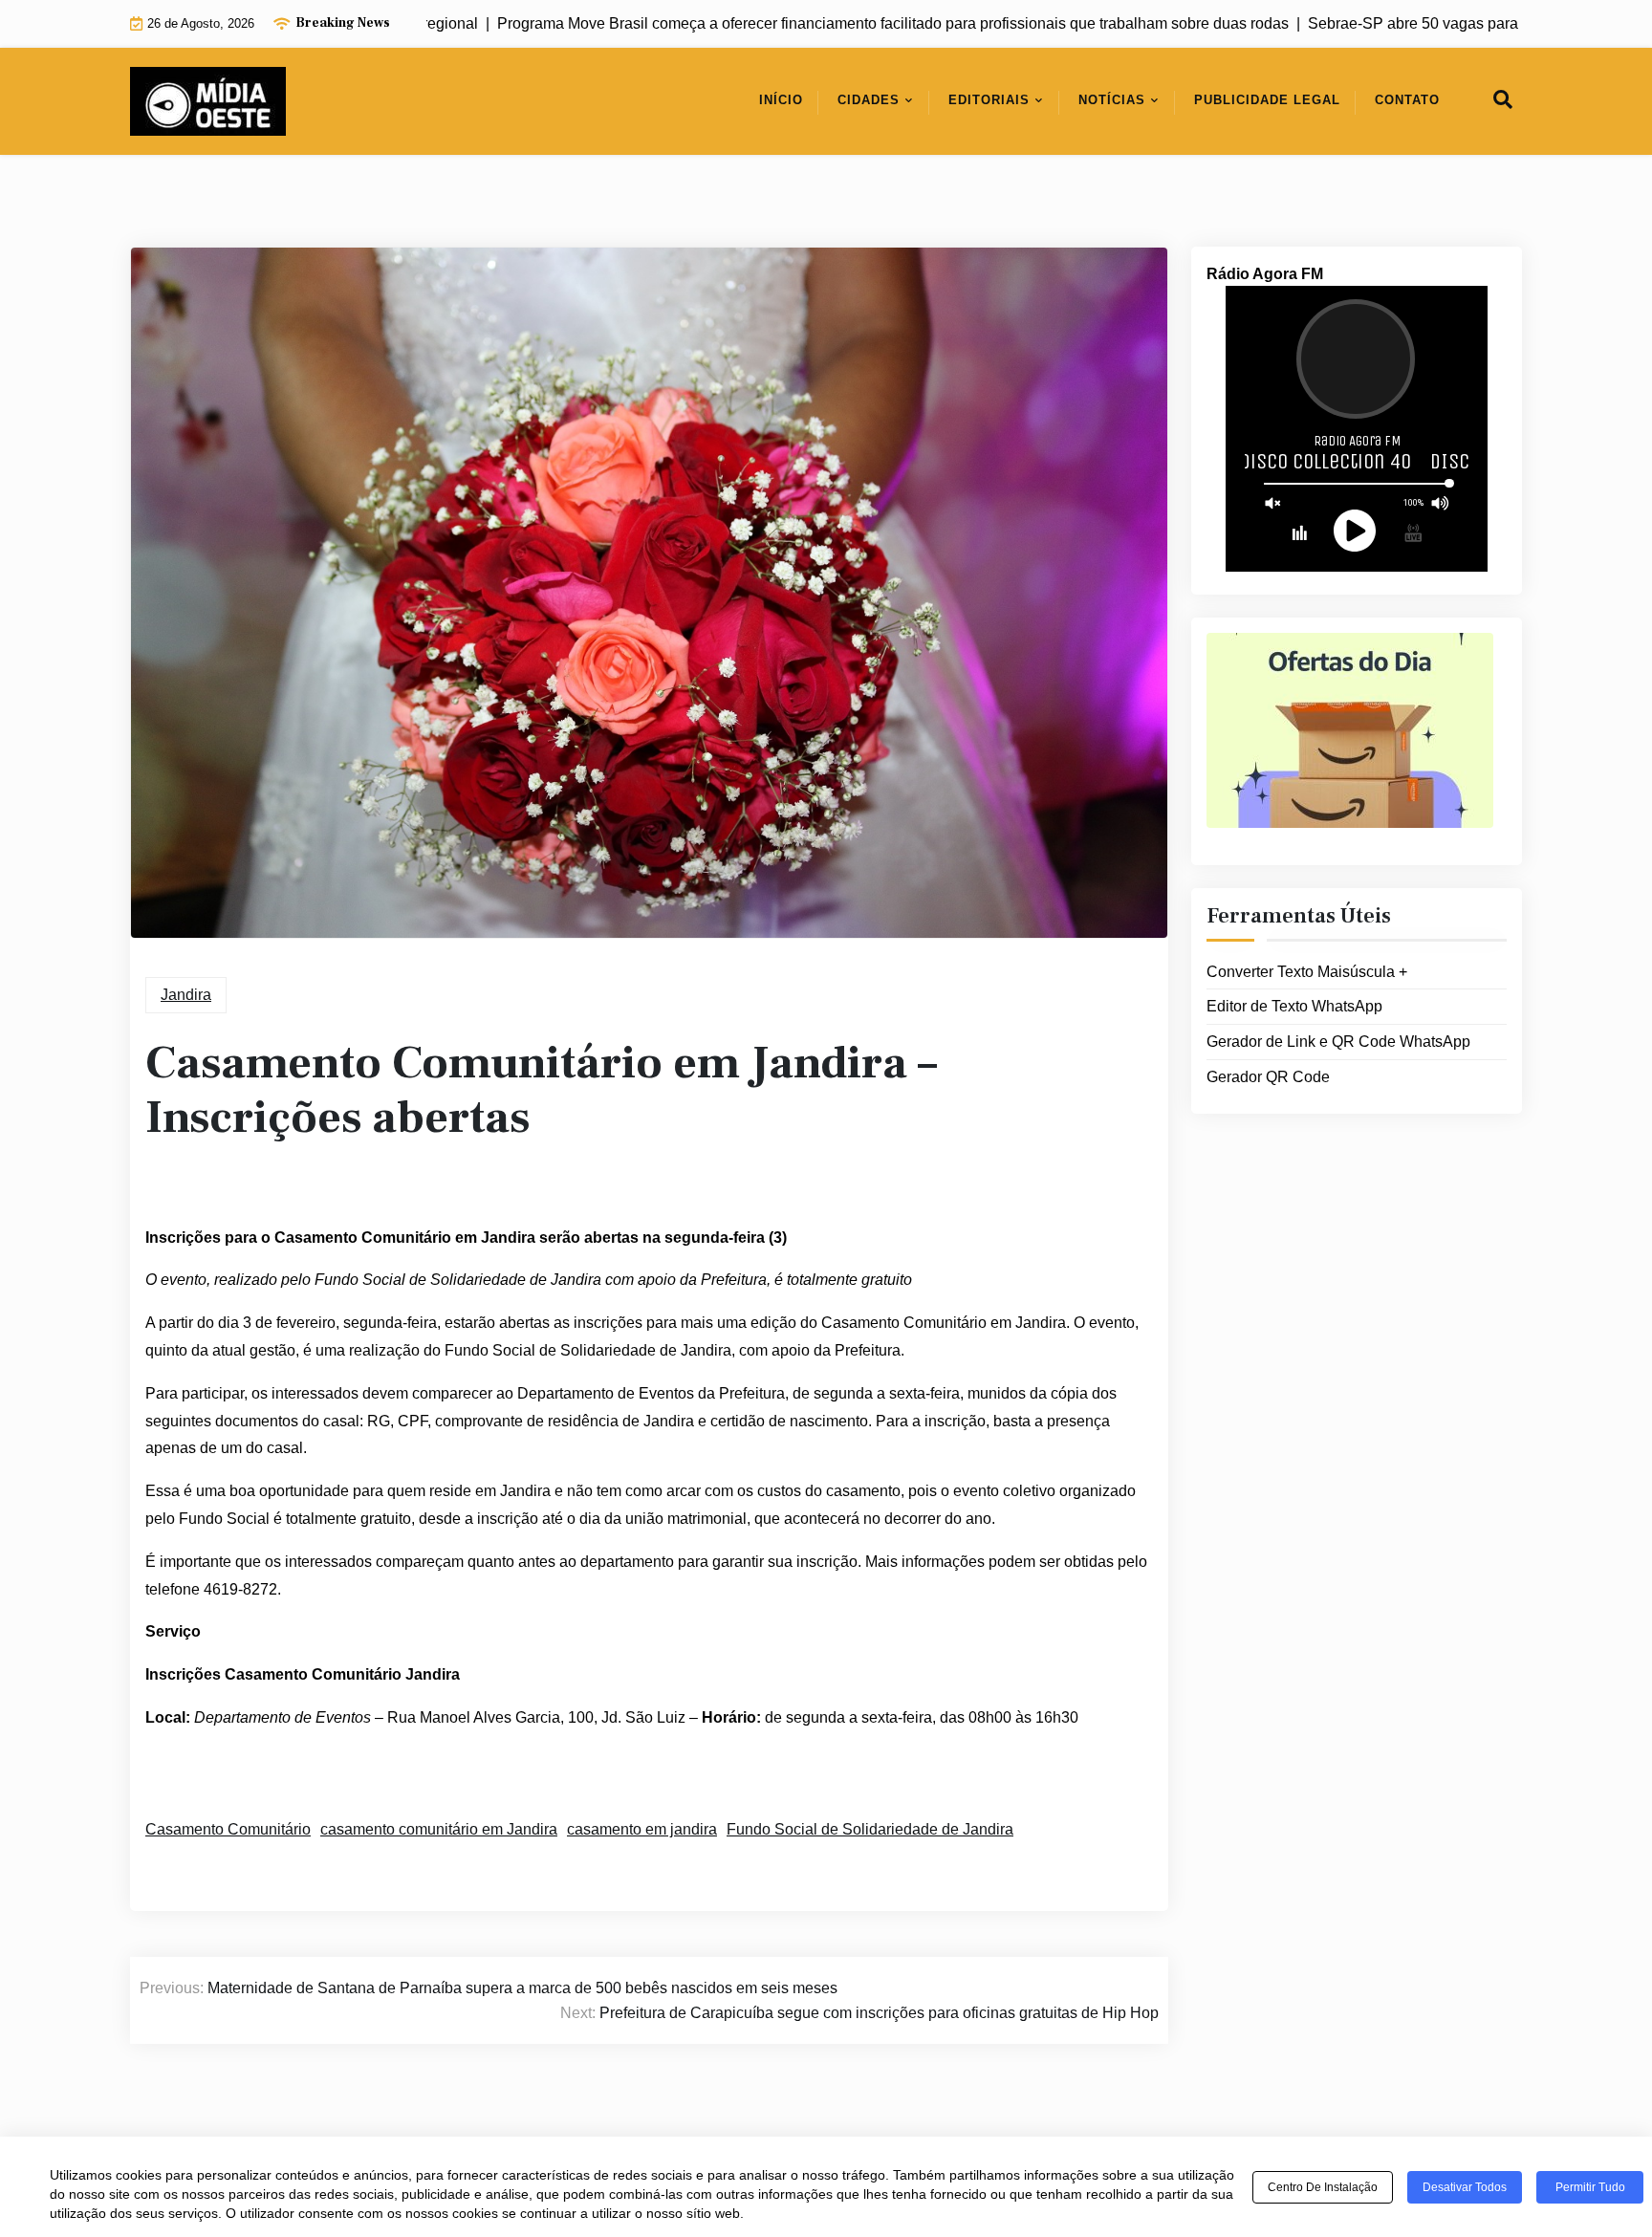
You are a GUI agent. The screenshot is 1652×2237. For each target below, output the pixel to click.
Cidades (869, 100)
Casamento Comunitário (228, 1829)
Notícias (1112, 100)
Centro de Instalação (1323, 2187)
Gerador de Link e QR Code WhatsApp (1338, 1042)
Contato (1407, 100)
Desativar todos (1465, 2187)
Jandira (186, 995)
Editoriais (989, 100)
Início (781, 100)
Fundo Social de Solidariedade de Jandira (870, 1829)
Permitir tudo (1590, 2187)
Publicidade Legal (1267, 100)
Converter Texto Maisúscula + (1307, 972)
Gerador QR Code (1268, 1077)
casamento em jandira (642, 1829)
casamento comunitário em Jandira (439, 1829)
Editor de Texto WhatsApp (1294, 1006)
